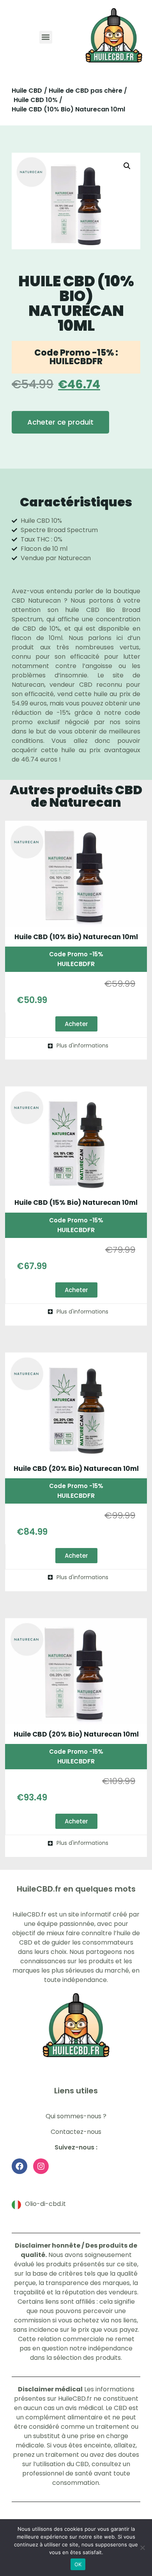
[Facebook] (19, 2167)
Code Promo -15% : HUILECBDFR (76, 357)
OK (78, 2564)
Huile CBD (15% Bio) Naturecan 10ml (76, 1202)
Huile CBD (27, 91)
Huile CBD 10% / (38, 100)
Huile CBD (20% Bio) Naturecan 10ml (76, 1469)
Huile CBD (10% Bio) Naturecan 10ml (76, 937)
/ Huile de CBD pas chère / (86, 91)
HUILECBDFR (76, 964)
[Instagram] (41, 2167)
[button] (46, 37)
